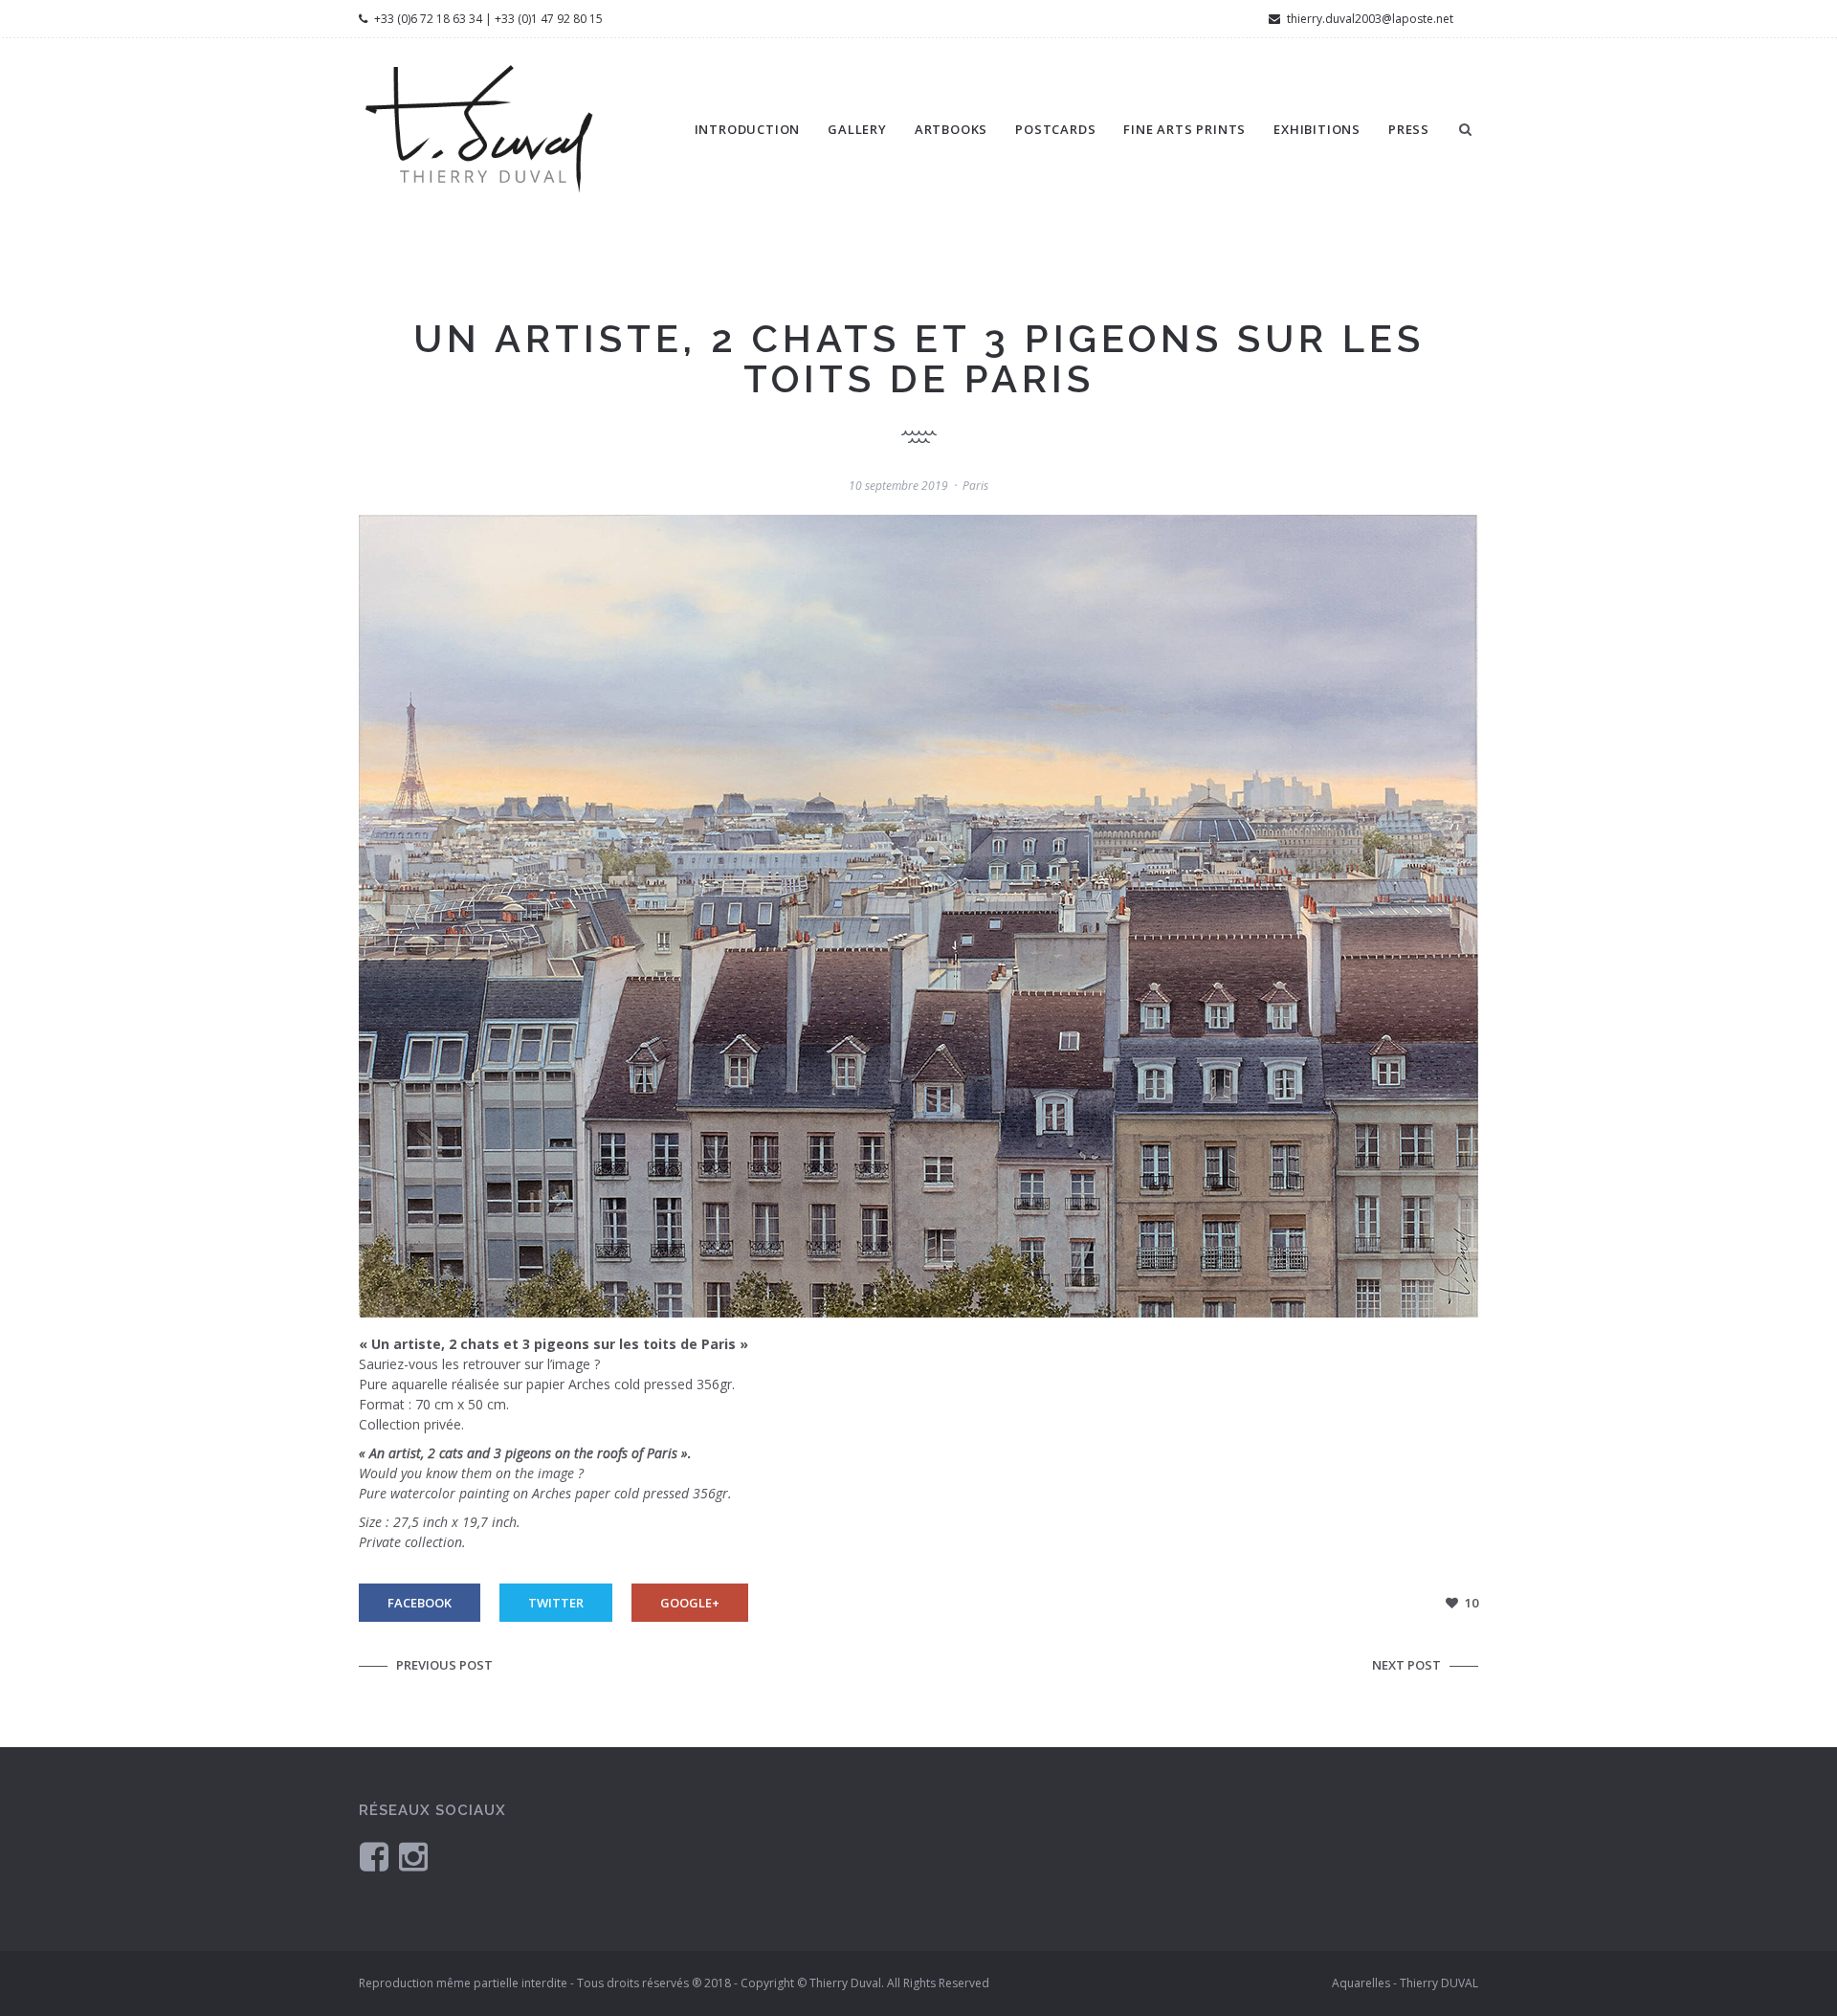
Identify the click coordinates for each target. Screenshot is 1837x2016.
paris (975, 486)
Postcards (1055, 129)
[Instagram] (413, 1856)
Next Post (1406, 1665)
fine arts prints (1184, 129)
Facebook (420, 1603)
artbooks (951, 129)
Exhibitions (1317, 129)
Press (1409, 129)
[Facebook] (374, 1856)
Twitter (556, 1603)
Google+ (690, 1603)
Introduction (748, 129)
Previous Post (444, 1665)
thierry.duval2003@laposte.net (1369, 19)
